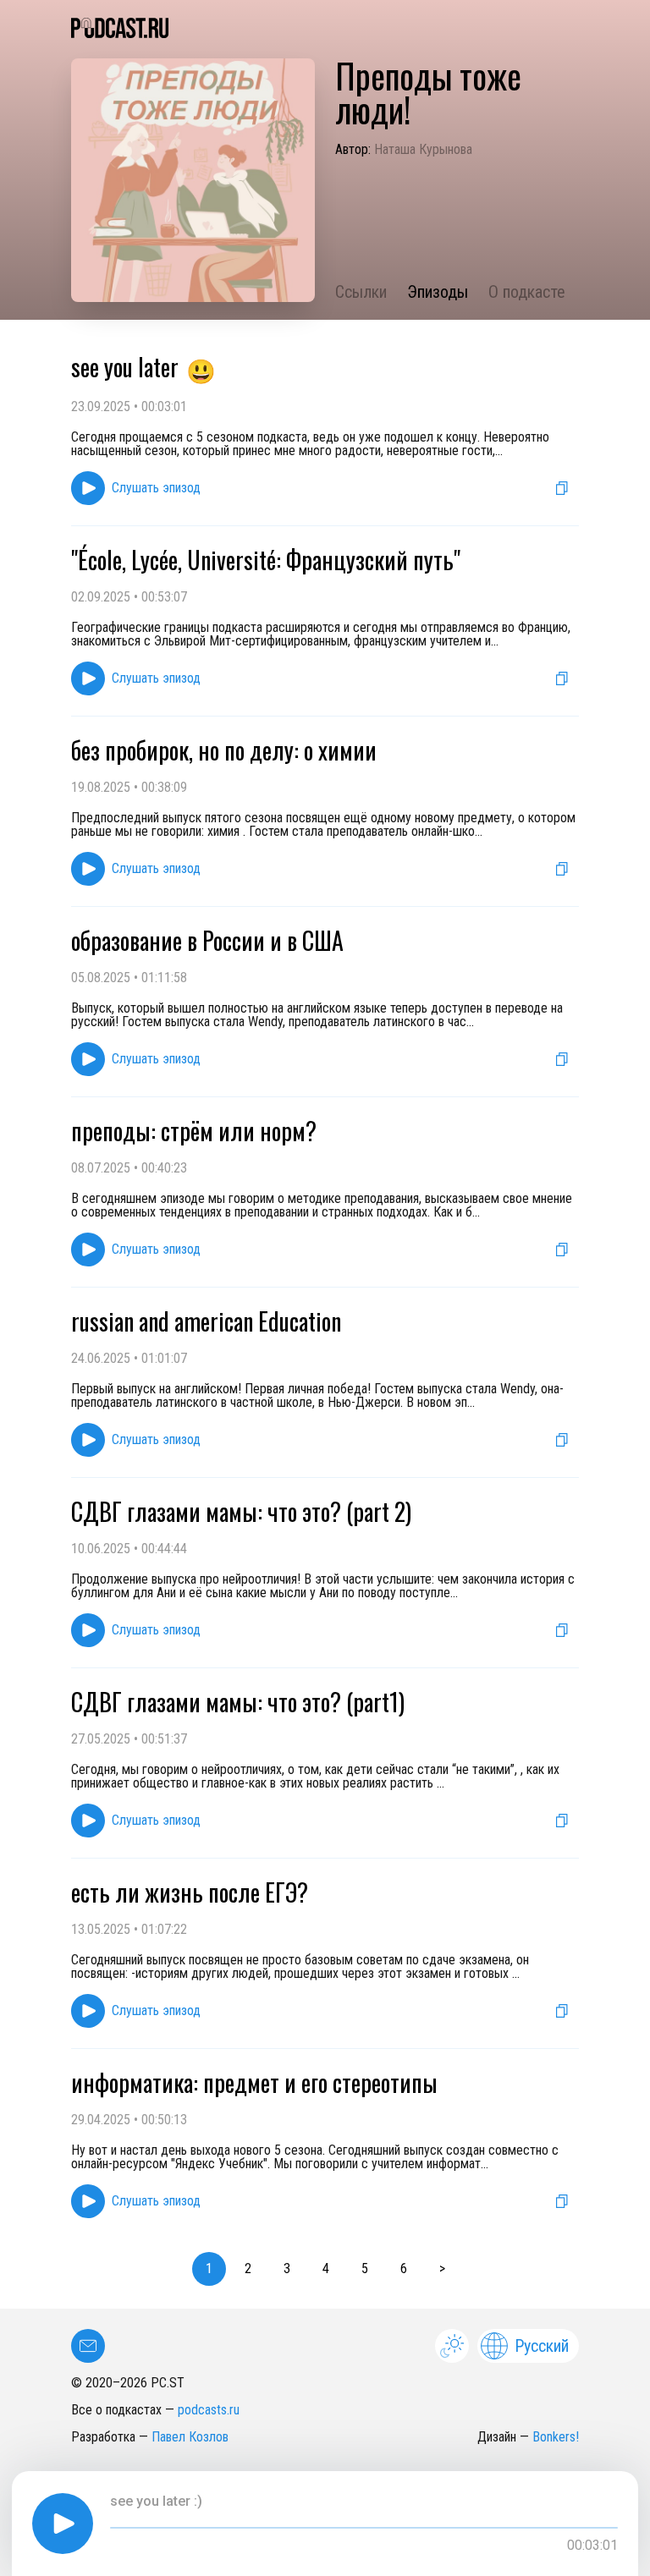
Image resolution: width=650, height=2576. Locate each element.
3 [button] (287, 2268)
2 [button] (248, 2268)
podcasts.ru (209, 2410)
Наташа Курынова (423, 149)
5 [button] (365, 2268)
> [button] (442, 2268)
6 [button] (404, 2268)
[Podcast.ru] (325, 28)
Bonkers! (556, 2437)
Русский (542, 2346)
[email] (88, 2346)
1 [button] (209, 2268)
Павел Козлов (190, 2437)
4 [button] (326, 2268)
